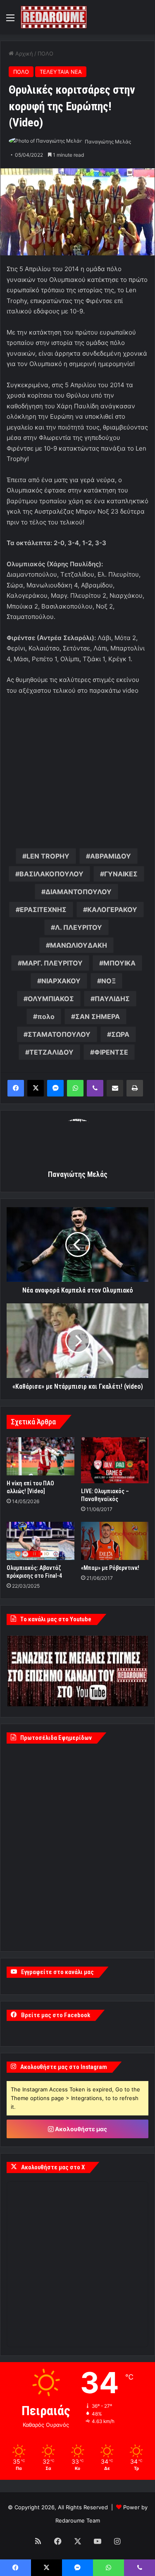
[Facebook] (16, 1088)
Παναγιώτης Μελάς (108, 142)
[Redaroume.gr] (54, 17)
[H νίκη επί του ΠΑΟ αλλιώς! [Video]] (41, 1456)
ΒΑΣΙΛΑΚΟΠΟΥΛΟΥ (51, 874)
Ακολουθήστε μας (80, 2129)
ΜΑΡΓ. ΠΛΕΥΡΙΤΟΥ (52, 963)
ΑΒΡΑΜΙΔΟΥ (111, 856)
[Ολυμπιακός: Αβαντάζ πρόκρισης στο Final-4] (41, 1541)
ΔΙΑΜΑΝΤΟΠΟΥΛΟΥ (79, 892)
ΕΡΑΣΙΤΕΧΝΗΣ (43, 910)
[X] (36, 1088)
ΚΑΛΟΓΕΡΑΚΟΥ (112, 910)
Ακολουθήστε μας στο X (53, 2167)
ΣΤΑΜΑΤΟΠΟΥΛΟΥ (59, 1034)
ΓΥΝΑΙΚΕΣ (121, 874)
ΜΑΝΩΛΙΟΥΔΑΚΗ (79, 945)
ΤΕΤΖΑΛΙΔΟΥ (51, 1052)
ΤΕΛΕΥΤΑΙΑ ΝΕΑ (61, 72)
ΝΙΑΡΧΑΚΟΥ (61, 981)
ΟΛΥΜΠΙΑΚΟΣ (51, 999)
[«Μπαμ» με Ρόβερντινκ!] (115, 1541)
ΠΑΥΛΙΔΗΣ (112, 999)
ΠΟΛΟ (45, 53)
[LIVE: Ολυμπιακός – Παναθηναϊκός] (115, 1460)
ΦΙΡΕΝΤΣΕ (111, 1052)
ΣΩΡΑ (120, 1034)
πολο (46, 1016)
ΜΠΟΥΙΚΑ (119, 963)
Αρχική (23, 53)
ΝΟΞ (108, 981)
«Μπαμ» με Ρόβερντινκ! (110, 1568)
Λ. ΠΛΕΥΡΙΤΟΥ (79, 927)
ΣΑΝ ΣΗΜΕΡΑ (98, 1016)
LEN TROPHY (48, 856)
